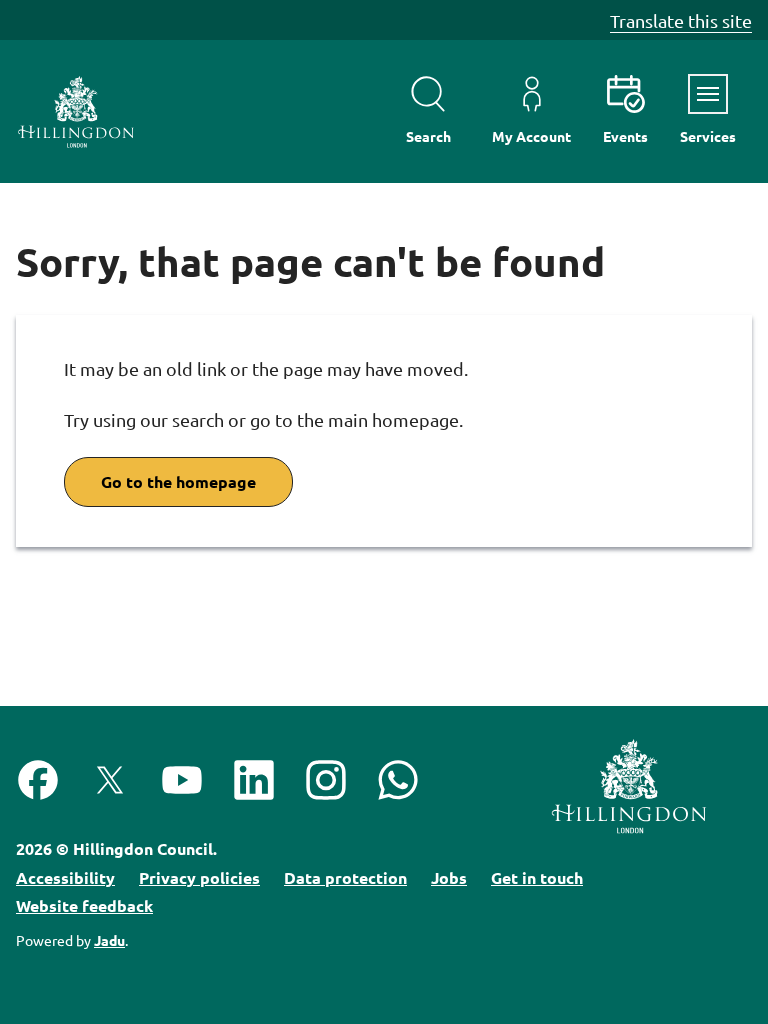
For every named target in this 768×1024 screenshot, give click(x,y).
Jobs (449, 877)
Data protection (345, 877)
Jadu (109, 940)
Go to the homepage (178, 481)
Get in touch (537, 877)
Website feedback (84, 905)
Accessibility (65, 877)
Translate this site (681, 20)
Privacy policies (199, 877)
